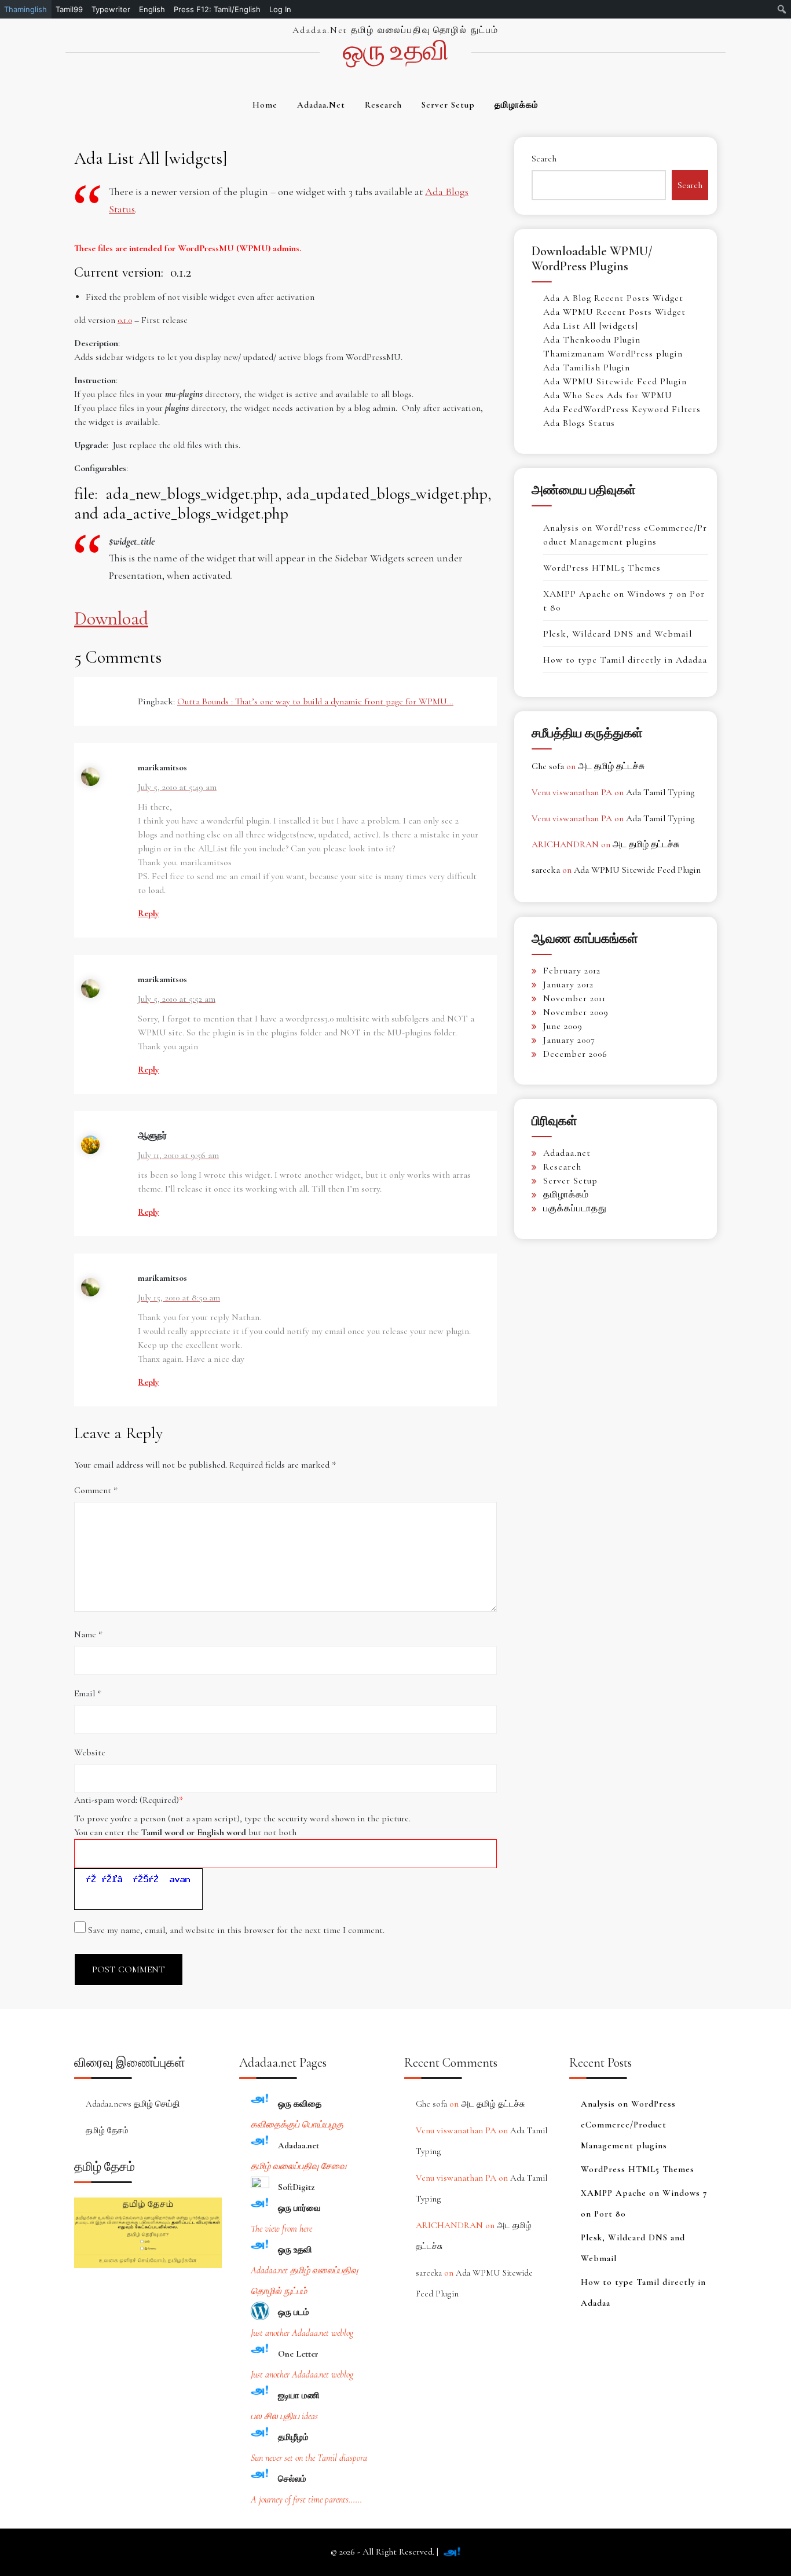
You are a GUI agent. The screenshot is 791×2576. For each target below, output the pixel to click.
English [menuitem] (152, 9)
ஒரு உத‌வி (395, 51)
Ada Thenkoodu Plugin (592, 340)
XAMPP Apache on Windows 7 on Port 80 (644, 2203)
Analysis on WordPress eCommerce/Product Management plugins (628, 2125)
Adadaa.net (321, 105)
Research (383, 105)
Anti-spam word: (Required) (129, 1800)
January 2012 (568, 984)
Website (90, 1752)
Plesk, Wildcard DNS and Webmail (618, 634)
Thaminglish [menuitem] (25, 9)
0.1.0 (125, 320)
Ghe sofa (548, 766)
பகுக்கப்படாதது (575, 1208)
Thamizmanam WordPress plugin (613, 354)
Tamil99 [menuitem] (69, 9)
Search (544, 159)
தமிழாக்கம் (517, 105)
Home (265, 105)
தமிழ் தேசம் (107, 2130)
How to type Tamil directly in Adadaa (625, 660)
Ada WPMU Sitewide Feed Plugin (615, 381)
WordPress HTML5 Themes (602, 568)
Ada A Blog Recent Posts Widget (613, 298)
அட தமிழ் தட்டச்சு (611, 766)
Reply (149, 913)
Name (88, 1634)
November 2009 (576, 1012)
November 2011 (574, 998)
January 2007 (569, 1040)
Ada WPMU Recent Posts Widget (614, 312)
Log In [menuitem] (280, 9)
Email (88, 1693)
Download (111, 618)
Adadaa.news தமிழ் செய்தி (133, 2104)
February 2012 (572, 971)
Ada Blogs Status (579, 423)
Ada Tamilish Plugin (587, 368)
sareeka (546, 870)
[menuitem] (782, 9)
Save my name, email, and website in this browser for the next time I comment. (236, 1930)
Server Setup (448, 105)
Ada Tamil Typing (660, 792)
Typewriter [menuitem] (111, 9)
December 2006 (575, 1054)
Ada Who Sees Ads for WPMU (608, 395)
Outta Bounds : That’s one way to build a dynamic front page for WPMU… (315, 701)
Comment (96, 1490)
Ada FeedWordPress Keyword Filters (622, 409)
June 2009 (563, 1026)
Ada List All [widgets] (591, 326)
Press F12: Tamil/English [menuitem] (217, 9)
